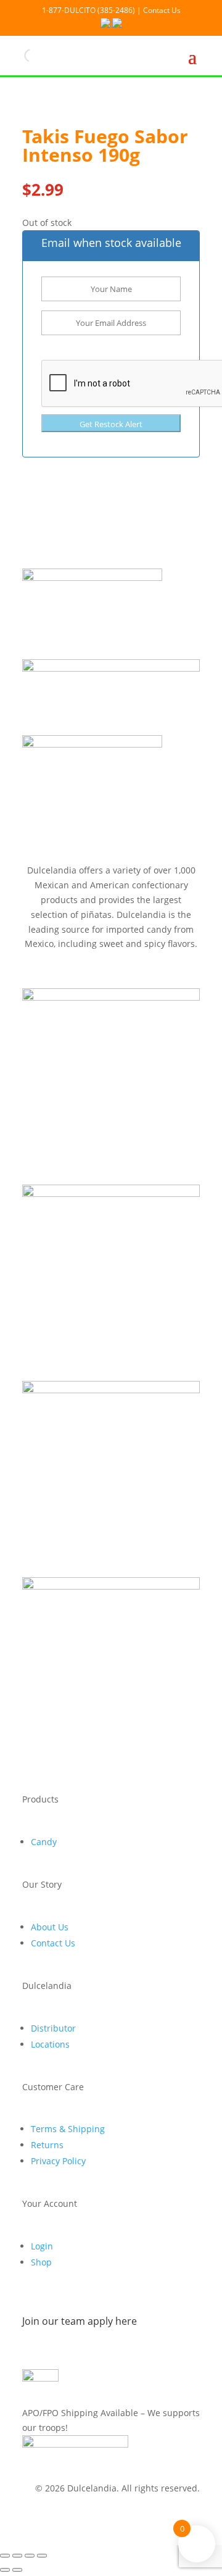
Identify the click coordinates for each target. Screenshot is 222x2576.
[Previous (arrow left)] (5, 2570)
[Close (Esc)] (42, 2556)
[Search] (20, 56)
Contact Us (53, 1943)
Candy (44, 1842)
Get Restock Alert (111, 424)
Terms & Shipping (68, 2129)
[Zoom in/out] (5, 2556)
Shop (41, 2262)
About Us (50, 1927)
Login (42, 2246)
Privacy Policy (58, 2161)
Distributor (53, 2028)
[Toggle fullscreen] (17, 2556)
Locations (50, 2044)
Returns (47, 2145)
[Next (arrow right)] (17, 2570)
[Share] (30, 2556)
